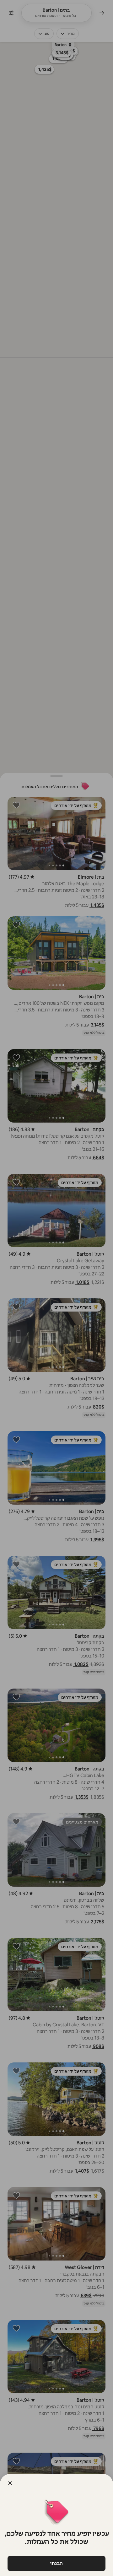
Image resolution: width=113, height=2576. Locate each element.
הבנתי (56, 2563)
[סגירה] (10, 2483)
